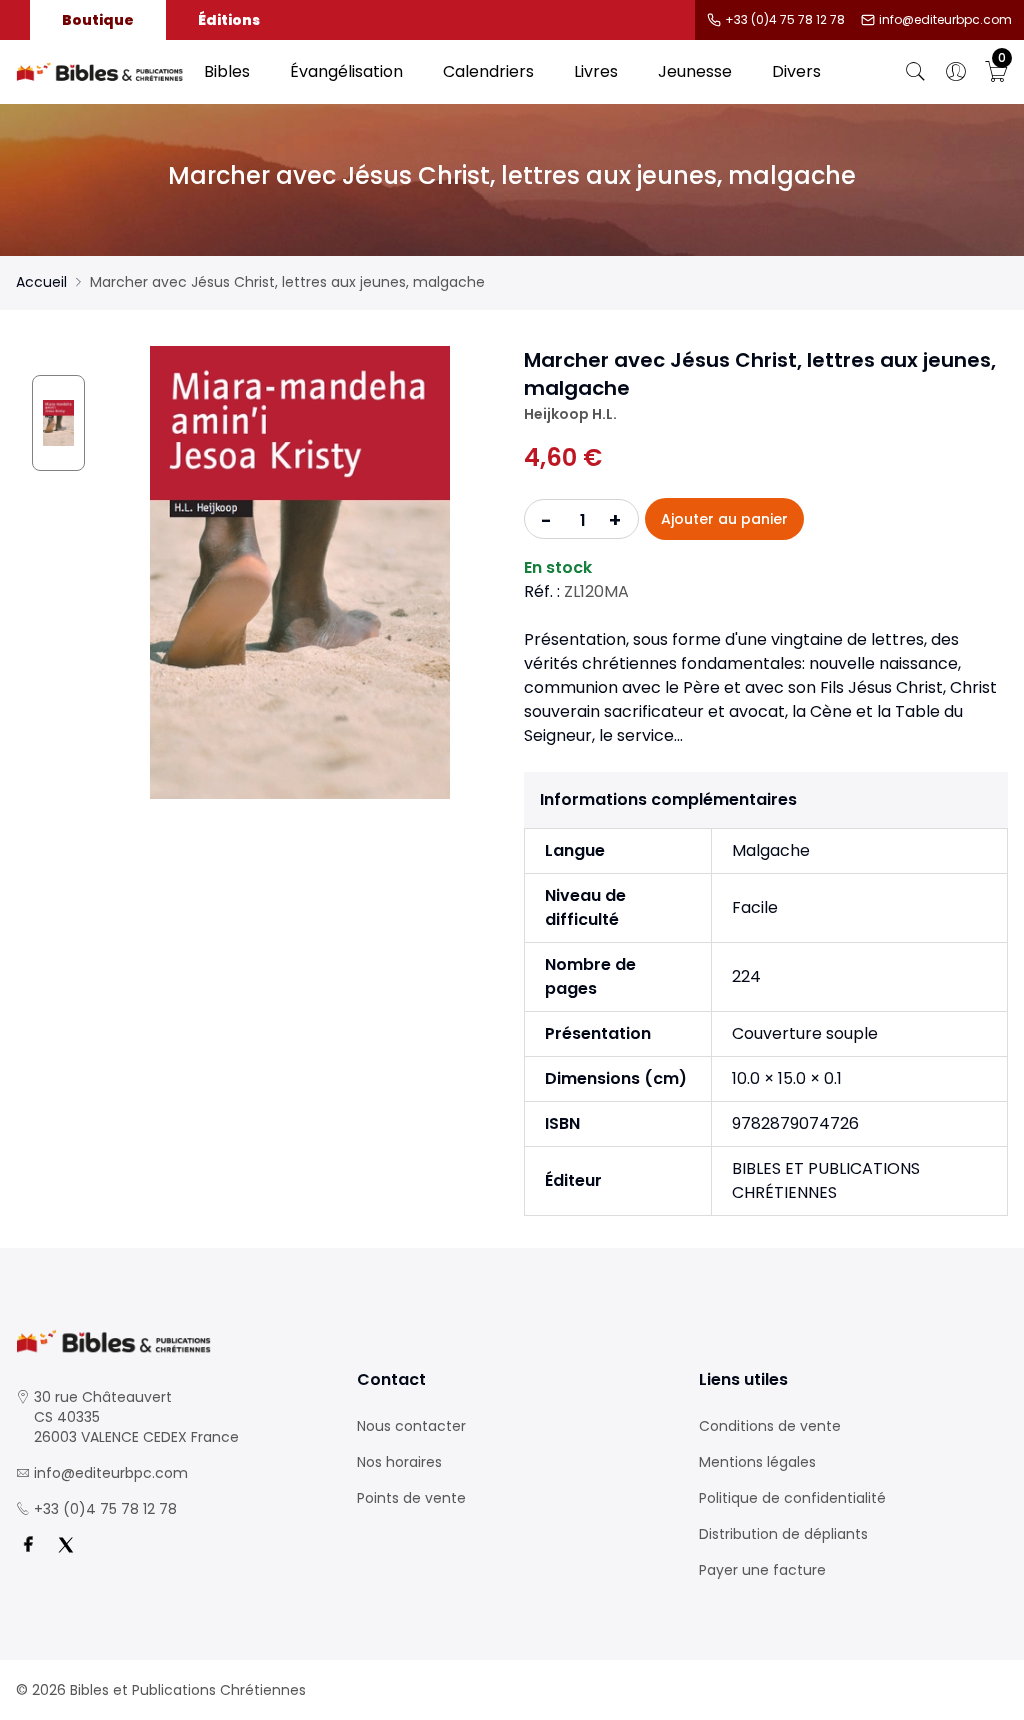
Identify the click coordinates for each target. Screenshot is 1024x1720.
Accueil (41, 282)
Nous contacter (411, 1426)
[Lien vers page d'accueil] (100, 72)
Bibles (227, 71)
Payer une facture (762, 1570)
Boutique (98, 20)
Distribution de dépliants (783, 1534)
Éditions (229, 20)
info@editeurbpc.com (945, 20)
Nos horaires (399, 1462)
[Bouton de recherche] (916, 72)
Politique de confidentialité (792, 1498)
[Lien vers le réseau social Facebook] (28, 1545)
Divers (796, 71)
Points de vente (411, 1498)
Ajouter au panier (724, 519)
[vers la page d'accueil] (170, 1341)
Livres (596, 71)
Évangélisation (346, 71)
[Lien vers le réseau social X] (66, 1545)
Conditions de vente (770, 1426)
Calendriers (488, 71)
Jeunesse (695, 71)
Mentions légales (757, 1462)
